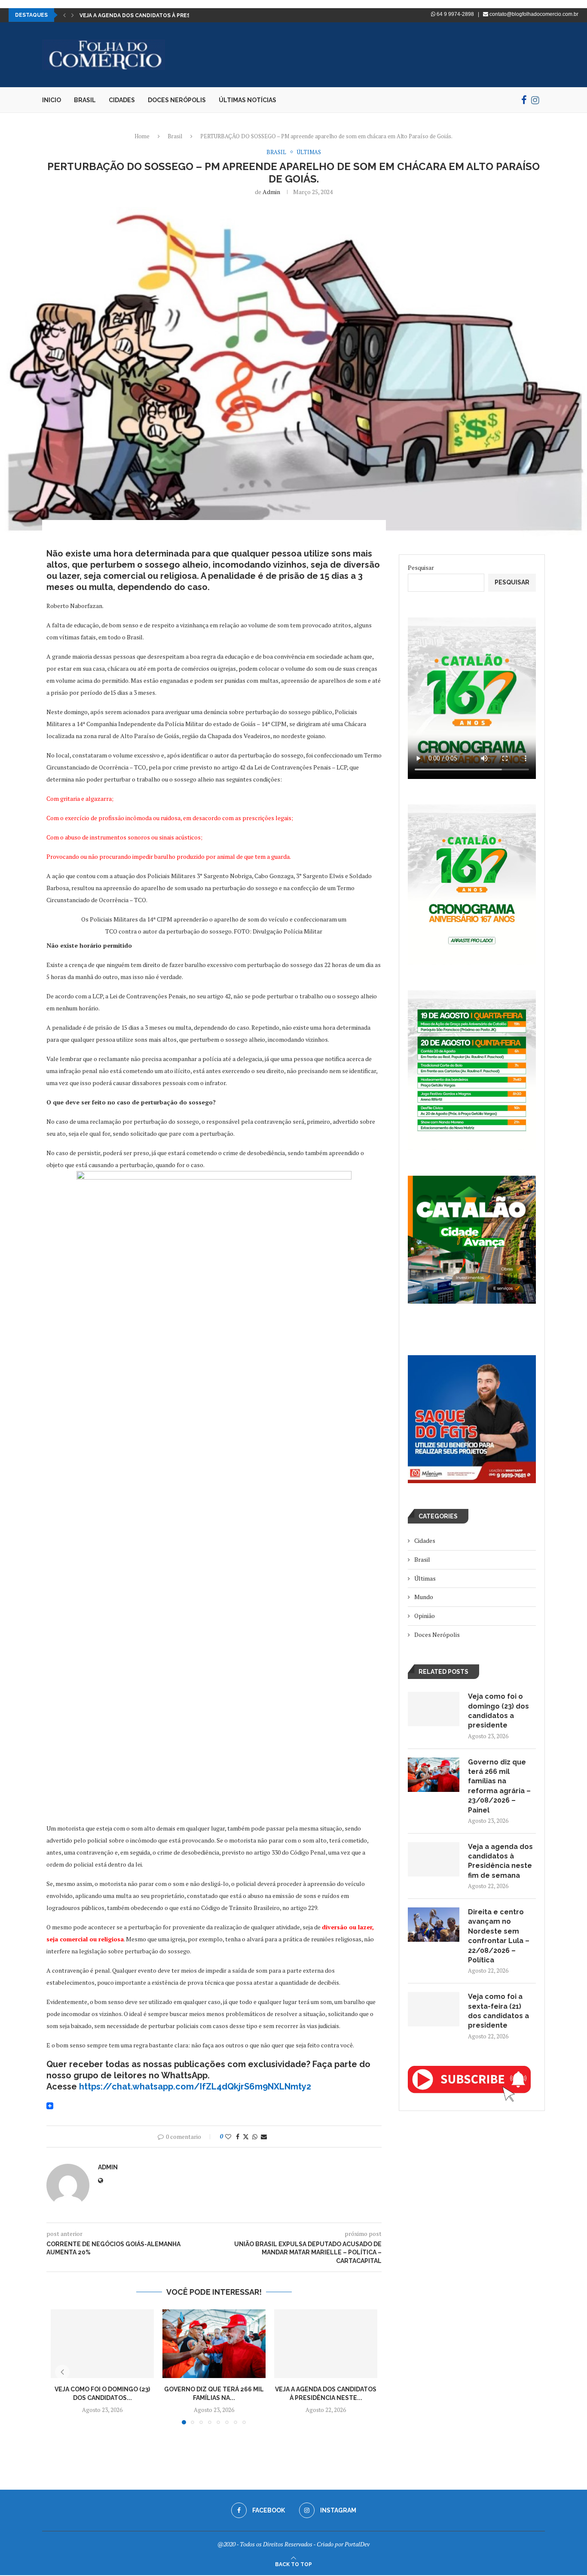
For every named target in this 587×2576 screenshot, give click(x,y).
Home (142, 136)
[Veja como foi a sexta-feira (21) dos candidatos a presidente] (434, 2009)
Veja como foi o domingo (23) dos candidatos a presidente (498, 1711)
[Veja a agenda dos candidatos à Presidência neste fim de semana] (326, 2344)
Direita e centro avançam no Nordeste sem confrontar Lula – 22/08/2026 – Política (499, 1936)
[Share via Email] (264, 2137)
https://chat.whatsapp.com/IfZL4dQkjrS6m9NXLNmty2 (195, 2086)
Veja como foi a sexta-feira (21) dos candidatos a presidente (498, 2011)
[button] (64, 15)
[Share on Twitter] (246, 2137)
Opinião (425, 1616)
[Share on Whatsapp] (255, 2137)
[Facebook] (524, 100)
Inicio (52, 100)
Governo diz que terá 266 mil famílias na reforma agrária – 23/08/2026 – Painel (499, 1786)
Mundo (424, 1597)
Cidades (122, 100)
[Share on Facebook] (238, 2137)
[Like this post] (228, 2137)
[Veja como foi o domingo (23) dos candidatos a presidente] (102, 2344)
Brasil (85, 100)
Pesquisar (421, 567)
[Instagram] (535, 100)
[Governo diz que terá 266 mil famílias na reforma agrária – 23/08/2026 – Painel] (214, 2344)
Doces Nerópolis (177, 100)
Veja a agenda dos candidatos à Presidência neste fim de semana (500, 1861)
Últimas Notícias (248, 100)
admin (271, 192)
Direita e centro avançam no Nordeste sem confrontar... (167, 15)
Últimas (425, 1578)
